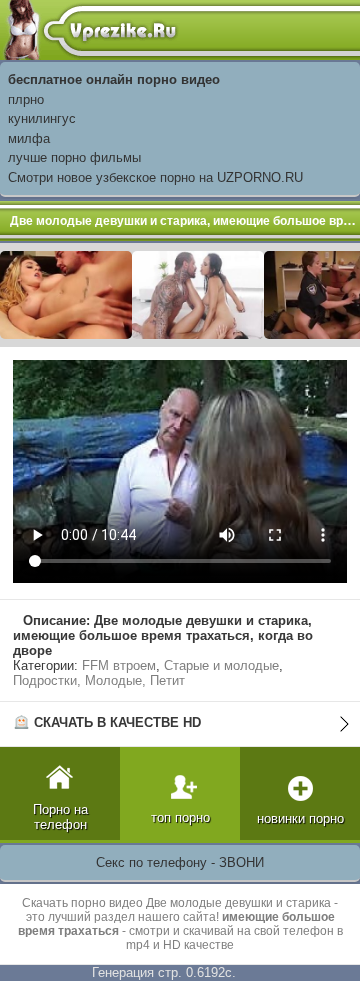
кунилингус (42, 118)
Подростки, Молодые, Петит (99, 680)
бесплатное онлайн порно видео (114, 79)
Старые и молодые (221, 665)
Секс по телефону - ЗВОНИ (180, 862)
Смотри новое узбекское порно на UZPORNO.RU (155, 177)
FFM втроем (119, 665)
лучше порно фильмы (74, 157)
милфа (29, 138)
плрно (26, 99)
